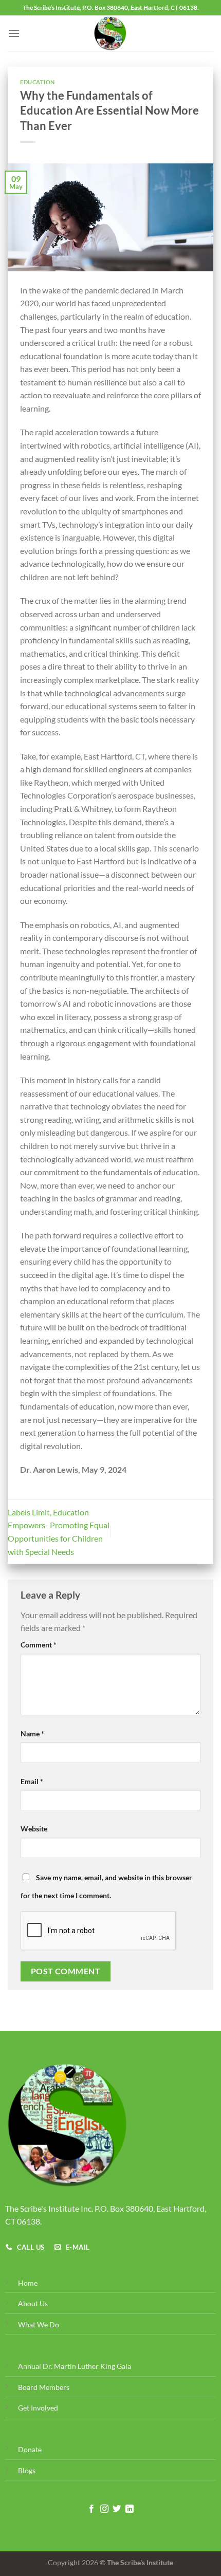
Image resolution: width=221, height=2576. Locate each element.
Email (32, 1781)
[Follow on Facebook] (91, 2509)
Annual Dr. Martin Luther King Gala (75, 2366)
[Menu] (14, 33)
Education (38, 82)
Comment (39, 1645)
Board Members (44, 2387)
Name (32, 1734)
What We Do (39, 2324)
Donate (30, 2449)
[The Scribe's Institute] (111, 33)
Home (28, 2283)
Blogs (27, 2470)
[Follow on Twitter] (117, 2509)
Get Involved (38, 2408)
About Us (33, 2303)
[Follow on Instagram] (104, 2509)
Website (34, 1829)
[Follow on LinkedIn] (130, 2509)
